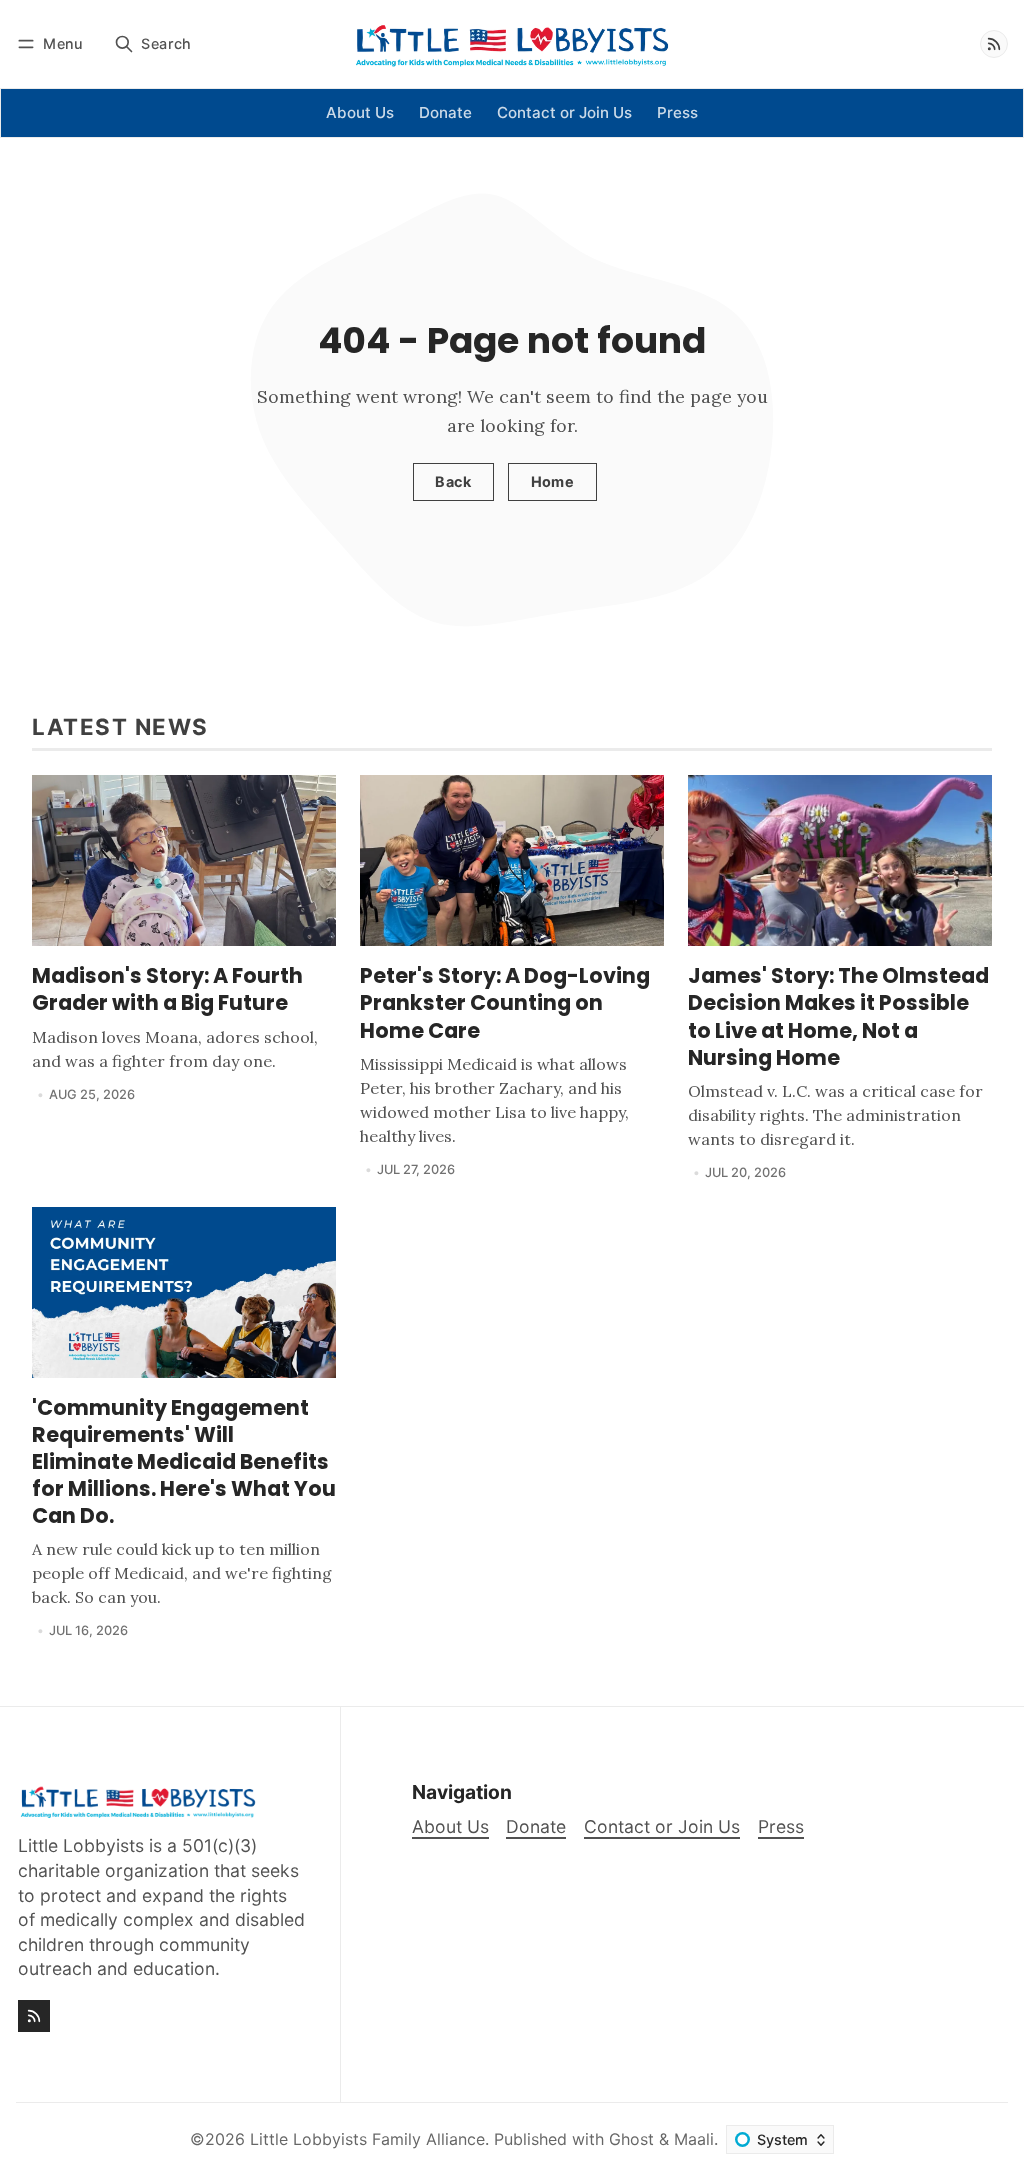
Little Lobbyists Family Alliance (367, 2139)
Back (453, 481)
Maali (694, 2139)
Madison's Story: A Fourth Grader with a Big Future (167, 989)
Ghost (631, 2139)
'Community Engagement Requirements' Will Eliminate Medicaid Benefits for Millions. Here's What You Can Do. (184, 1461)
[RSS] (994, 44)
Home (553, 481)
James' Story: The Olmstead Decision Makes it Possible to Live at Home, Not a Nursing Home (838, 1016)
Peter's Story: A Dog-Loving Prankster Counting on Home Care (505, 1002)
